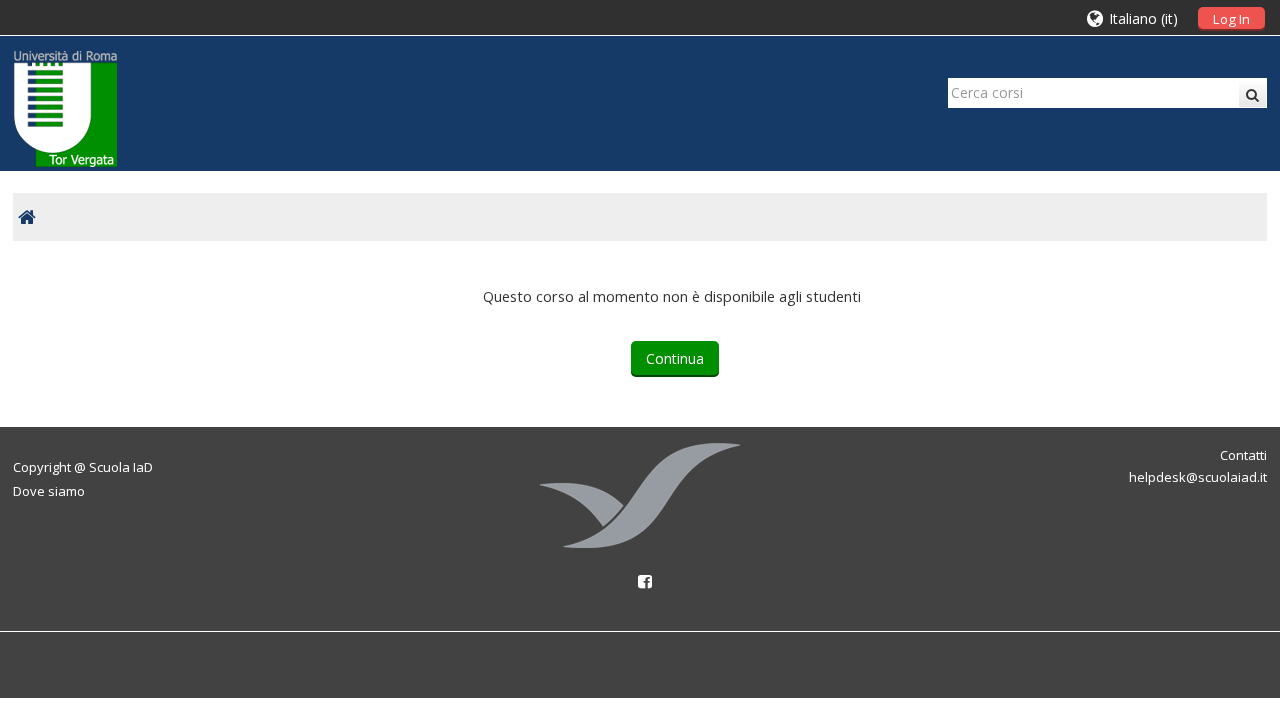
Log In (1231, 19)
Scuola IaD (121, 467)
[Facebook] (640, 581)
